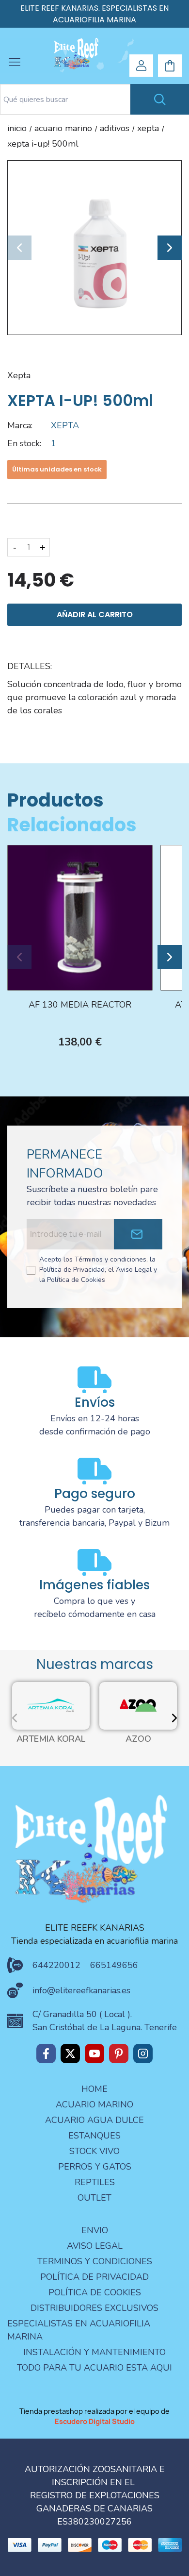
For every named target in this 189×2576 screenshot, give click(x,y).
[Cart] (170, 66)
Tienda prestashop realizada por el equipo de (94, 2416)
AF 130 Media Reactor (80, 1005)
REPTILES (95, 2182)
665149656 (114, 1965)
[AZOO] (138, 1705)
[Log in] (142, 66)
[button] (19, 248)
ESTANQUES (94, 2136)
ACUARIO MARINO (94, 2105)
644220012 (56, 1965)
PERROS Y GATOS (95, 2167)
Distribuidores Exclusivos (94, 2308)
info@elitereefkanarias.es (81, 1990)
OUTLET (94, 2198)
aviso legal (95, 2246)
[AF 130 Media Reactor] (80, 917)
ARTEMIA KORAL (51, 1739)
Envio (95, 2230)
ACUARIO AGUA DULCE (94, 2120)
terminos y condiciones (95, 2261)
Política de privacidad (94, 2277)
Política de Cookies (95, 2292)
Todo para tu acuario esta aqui (94, 2368)
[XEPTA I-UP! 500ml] (94, 247)
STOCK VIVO (94, 2151)
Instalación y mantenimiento (94, 2352)
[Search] (160, 99)
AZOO (138, 1739)
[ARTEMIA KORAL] (51, 1705)
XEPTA (19, 375)
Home (94, 2089)
